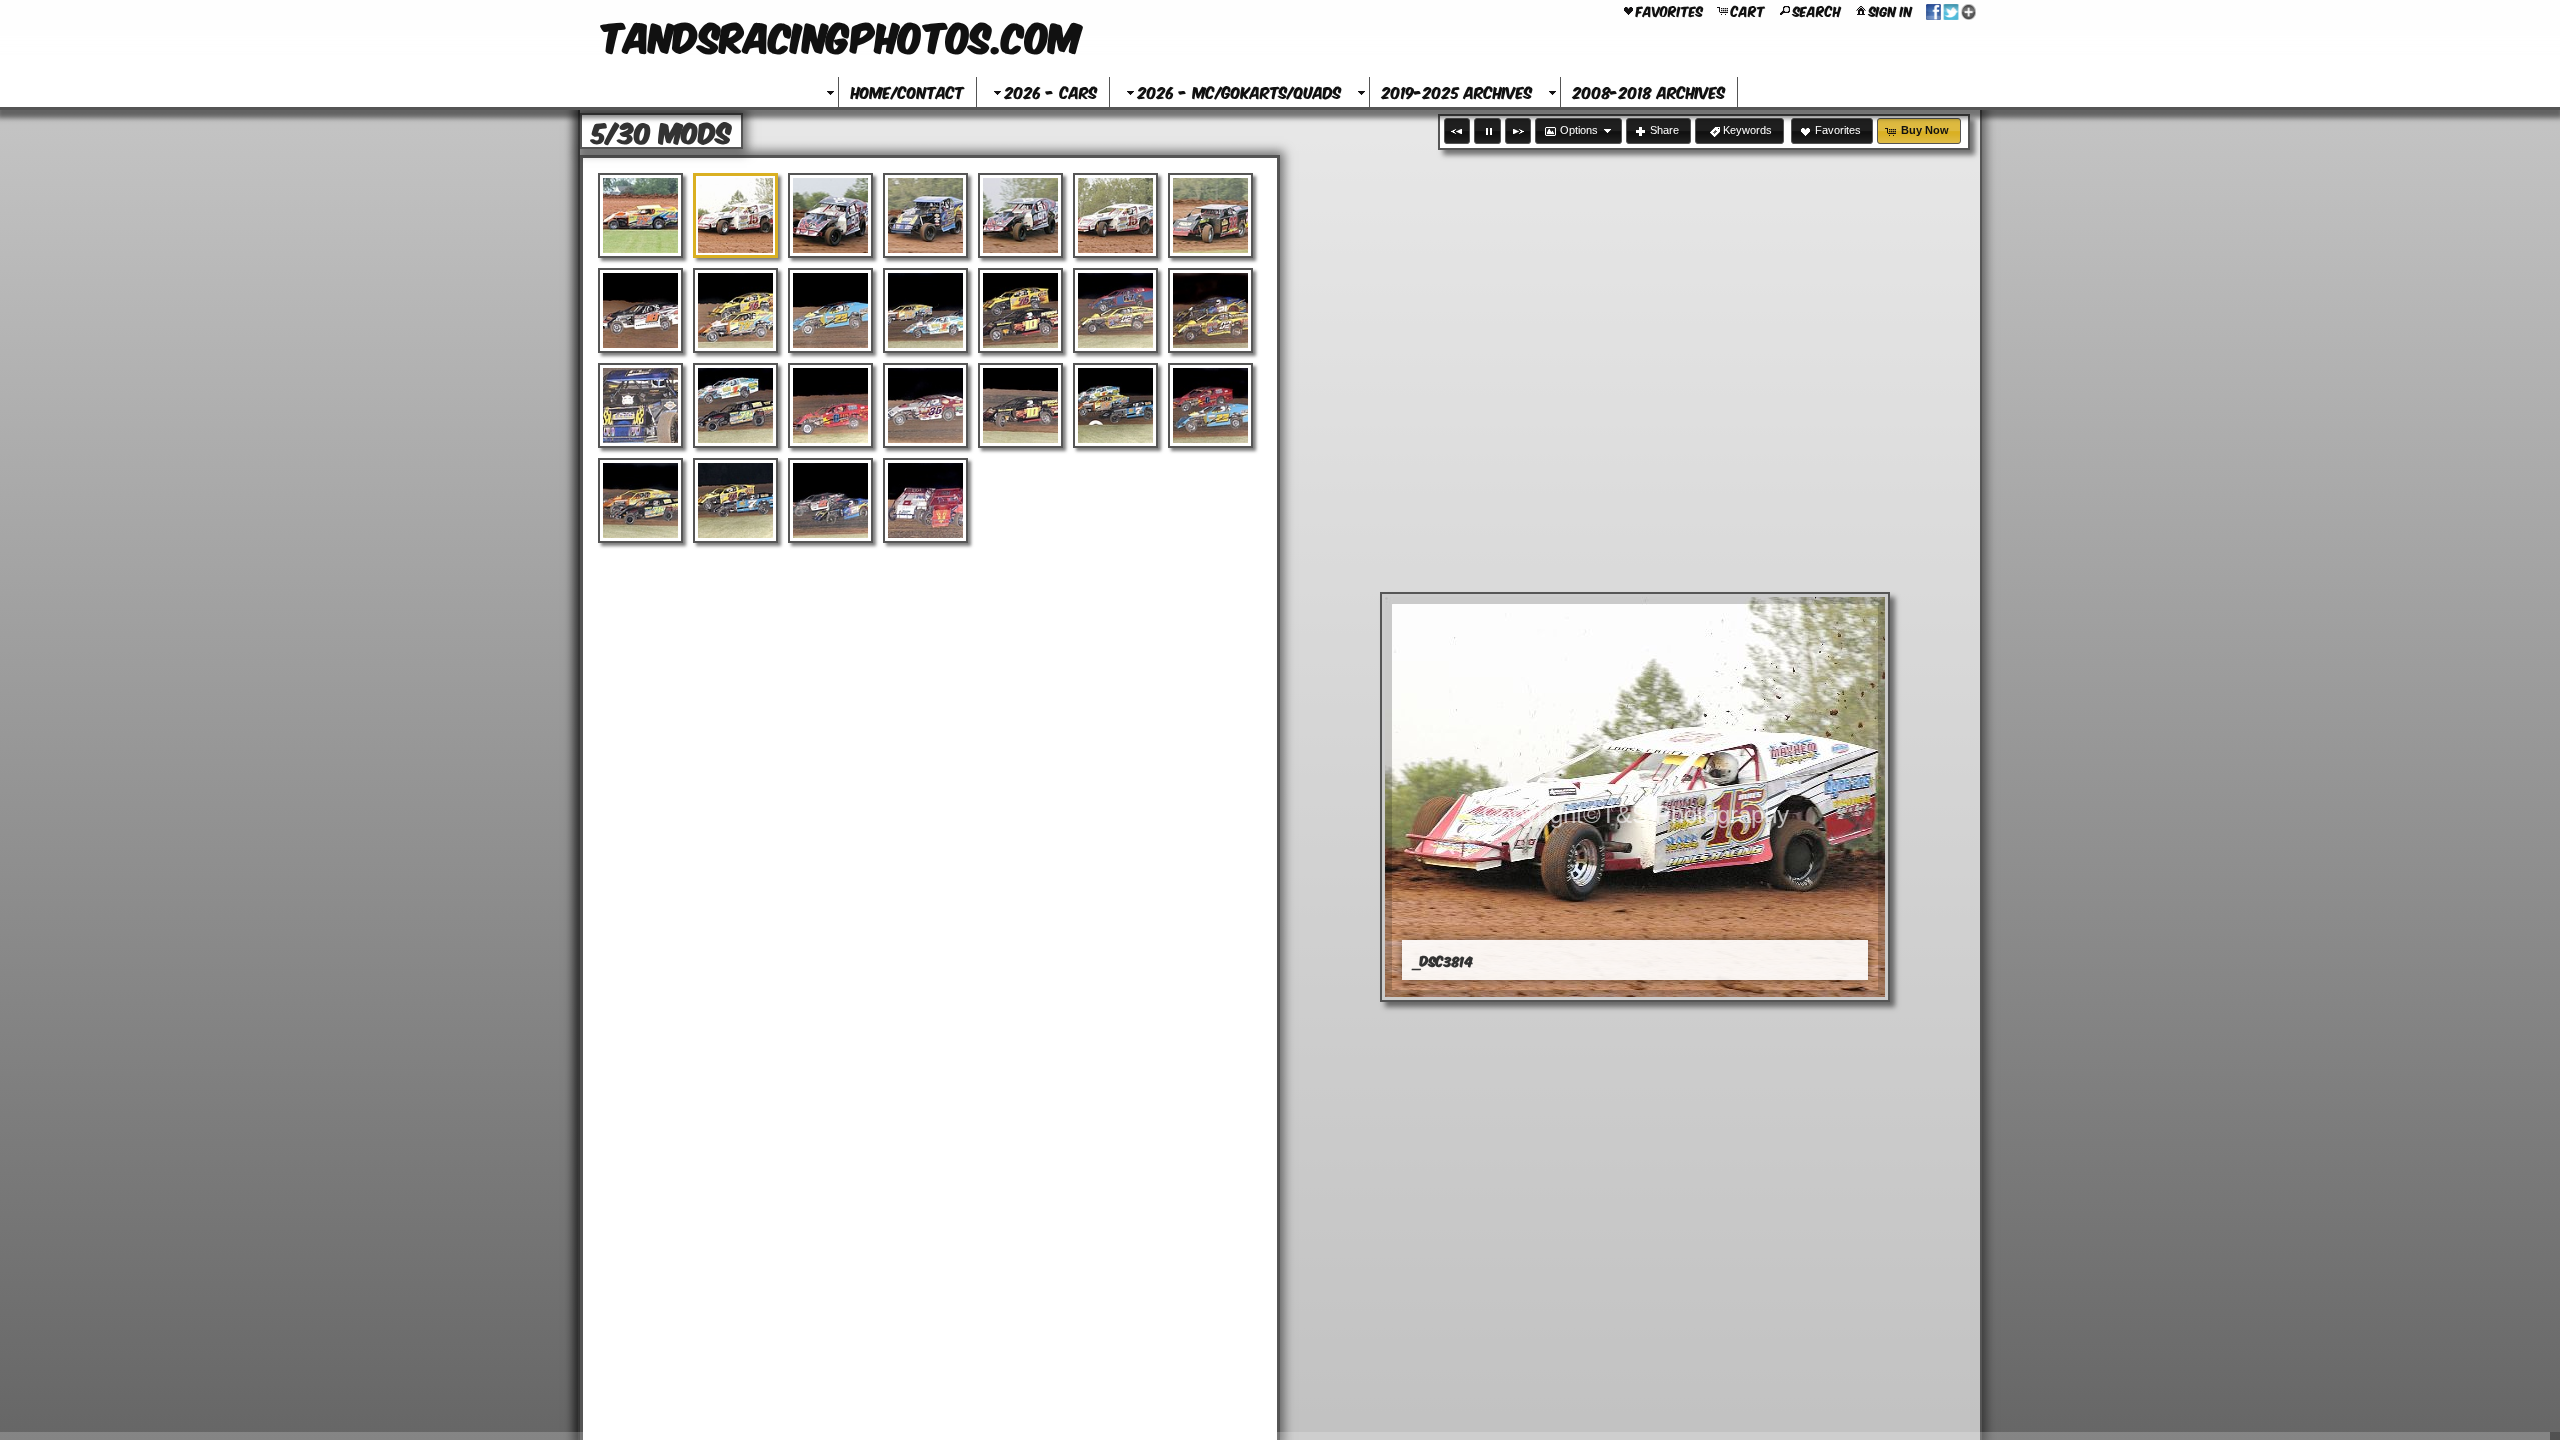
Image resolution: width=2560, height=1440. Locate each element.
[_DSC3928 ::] (830, 310)
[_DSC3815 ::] (830, 215)
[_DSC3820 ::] (925, 215)
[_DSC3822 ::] (1020, 215)
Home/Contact (907, 91)
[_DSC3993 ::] (1115, 310)
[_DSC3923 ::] (735, 310)
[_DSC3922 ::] (640, 310)
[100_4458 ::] (640, 215)
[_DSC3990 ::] (925, 310)
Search (1817, 10)
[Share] (1951, 10)
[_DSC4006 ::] (1210, 405)
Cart (1748, 10)
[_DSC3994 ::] (1210, 310)
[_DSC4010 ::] (925, 500)
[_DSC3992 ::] (1020, 310)
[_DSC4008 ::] (735, 500)
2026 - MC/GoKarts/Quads (1239, 91)
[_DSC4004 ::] (1115, 405)
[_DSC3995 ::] (640, 405)
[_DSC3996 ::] (735, 405)
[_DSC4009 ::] (830, 500)
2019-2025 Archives (1457, 91)
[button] (1457, 131)
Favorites (1669, 10)
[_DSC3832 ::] (1210, 215)
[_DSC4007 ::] (640, 500)
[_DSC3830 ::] (1115, 215)
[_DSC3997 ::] (830, 405)
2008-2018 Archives (1649, 91)
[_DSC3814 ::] (735, 215)
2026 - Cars (1051, 91)
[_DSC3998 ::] (925, 405)
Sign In (1890, 10)
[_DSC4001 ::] (1020, 405)
